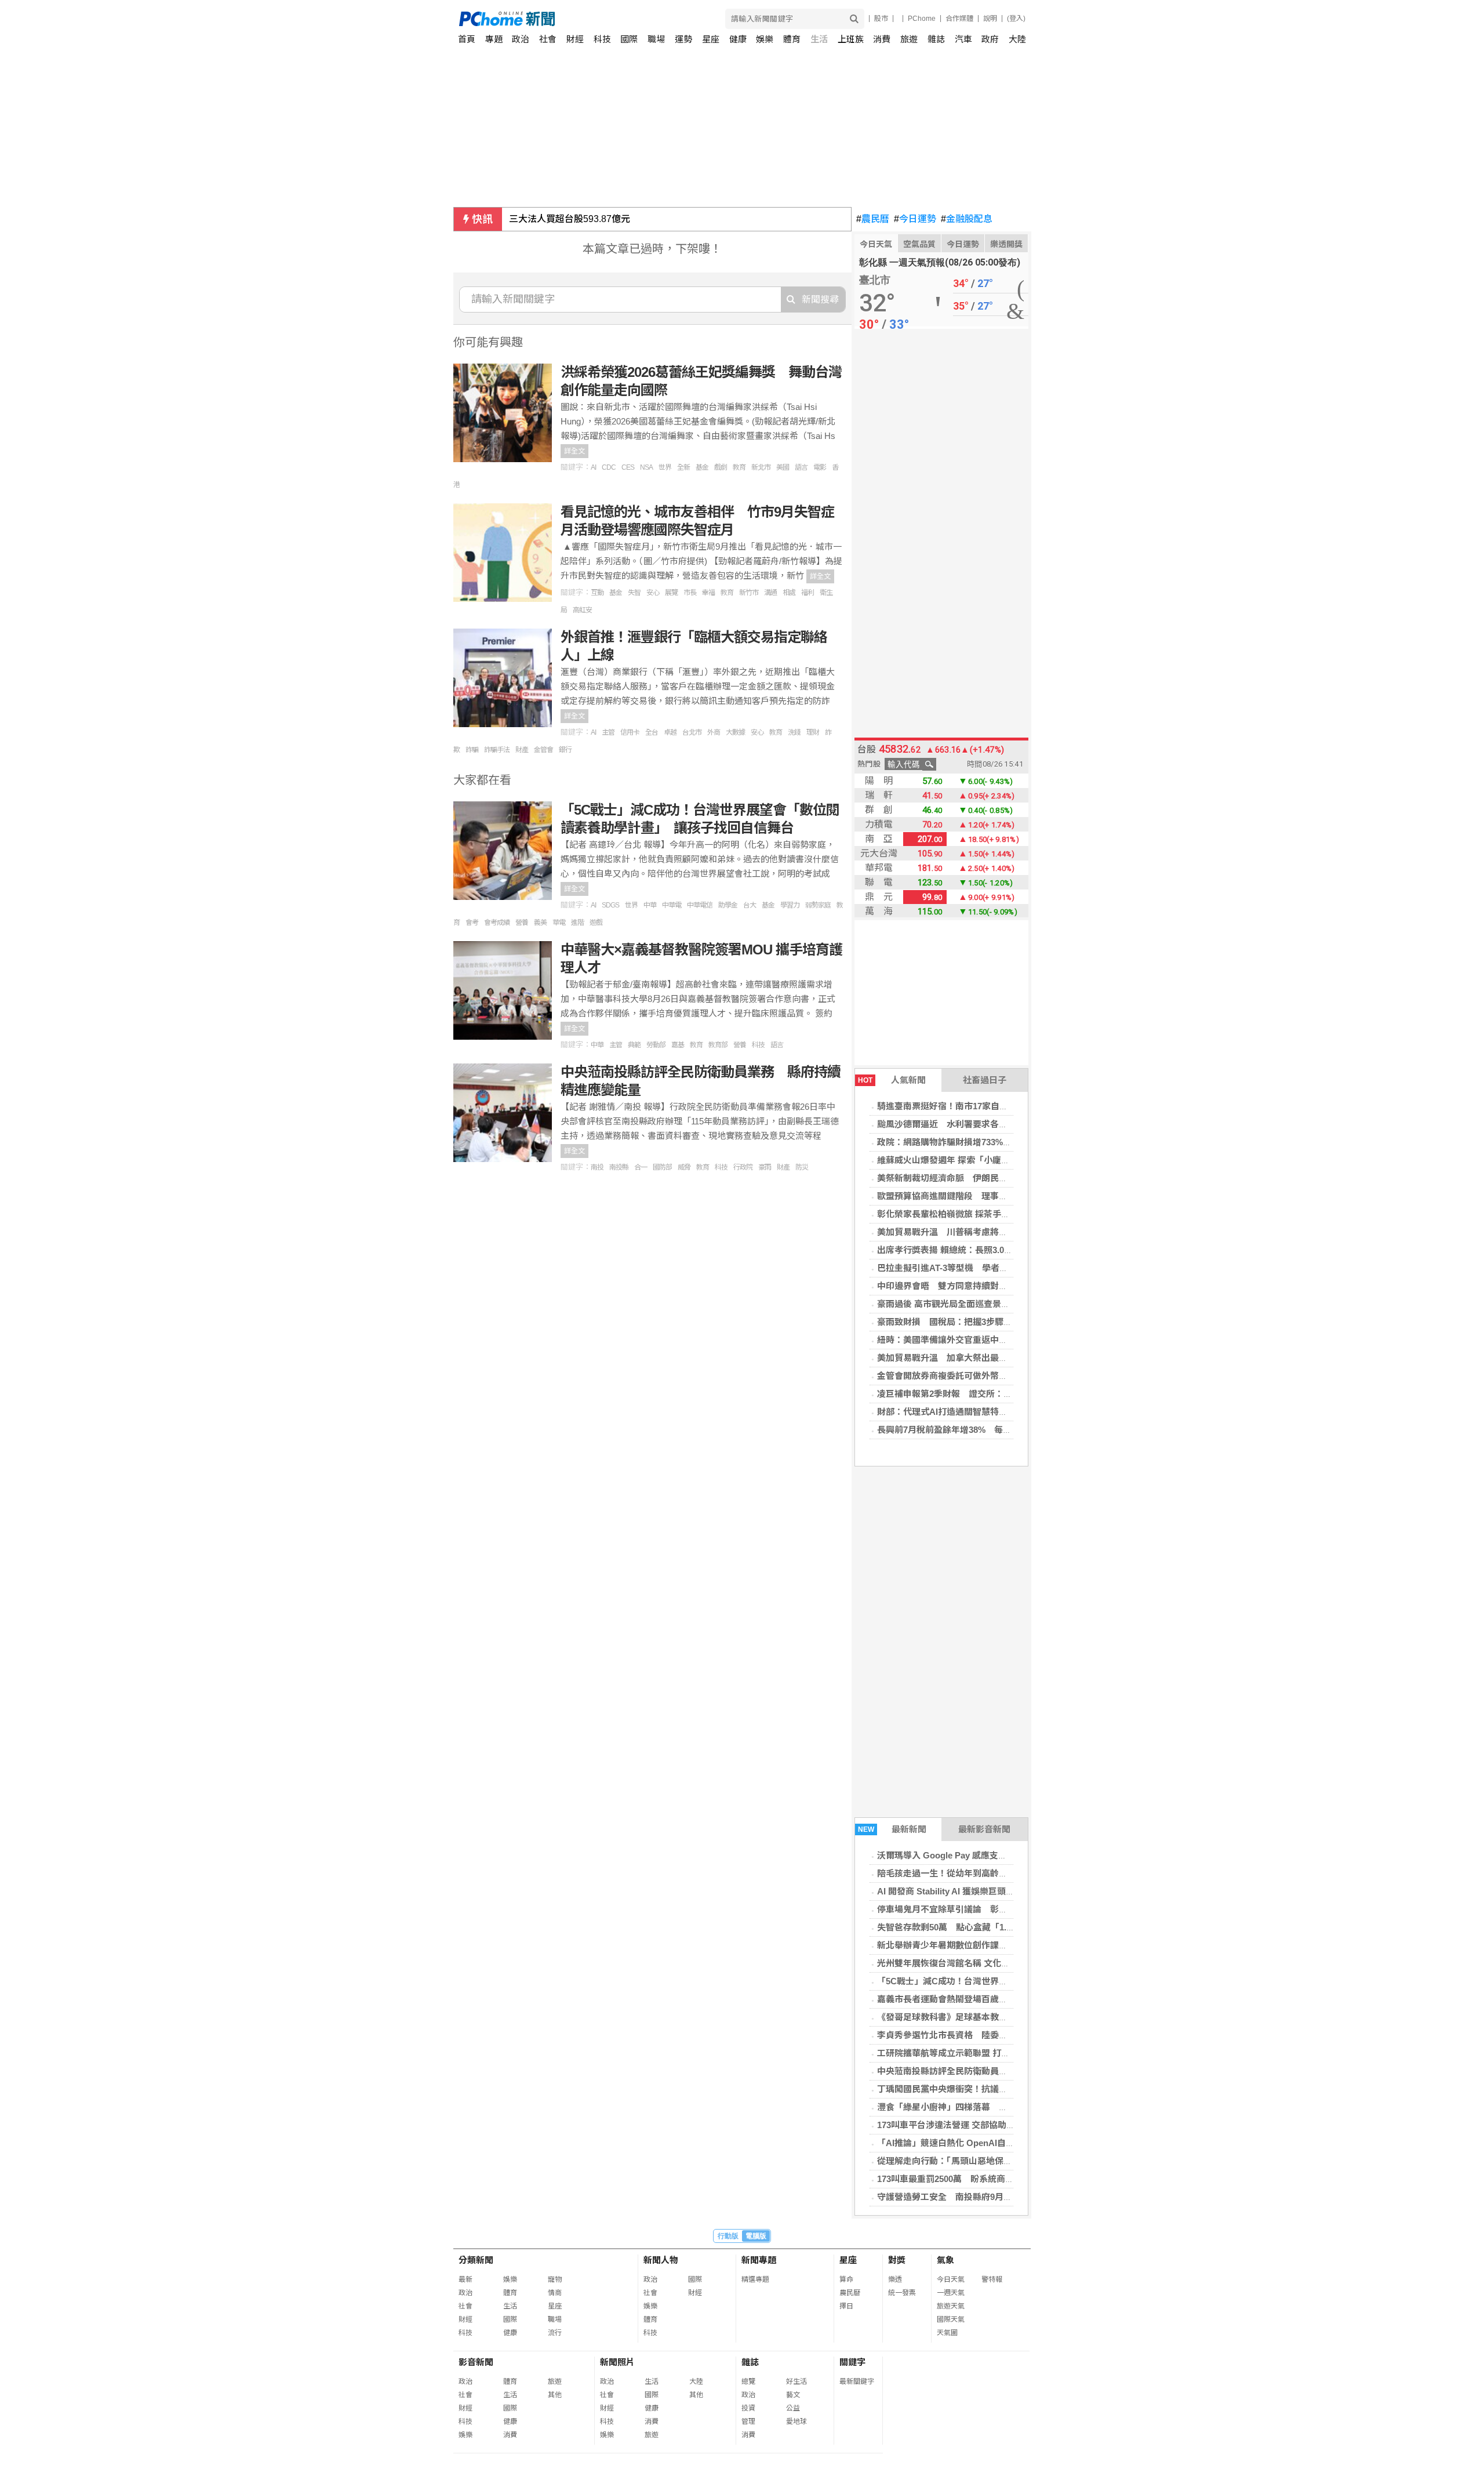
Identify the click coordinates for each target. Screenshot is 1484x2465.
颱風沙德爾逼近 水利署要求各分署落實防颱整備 (973, 1124)
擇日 (846, 2306)
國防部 (662, 1167)
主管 (608, 732)
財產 (522, 750)
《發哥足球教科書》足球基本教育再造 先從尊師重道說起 (987, 2017)
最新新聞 (892, 1829)
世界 (665, 467)
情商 (555, 2293)
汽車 (963, 39)
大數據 (735, 732)
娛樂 (765, 39)
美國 (783, 467)
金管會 (543, 750)
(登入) (1016, 19)
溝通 (770, 593)
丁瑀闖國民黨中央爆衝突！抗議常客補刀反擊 (964, 2089)
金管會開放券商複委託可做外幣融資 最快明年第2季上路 (988, 1376)
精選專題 (755, 2279)
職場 (656, 39)
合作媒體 (959, 19)
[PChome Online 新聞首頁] (601, 19)
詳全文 (574, 451)
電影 (820, 467)
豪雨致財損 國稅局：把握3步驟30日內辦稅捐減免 (975, 1322)
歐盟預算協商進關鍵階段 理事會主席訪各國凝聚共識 (981, 1196)
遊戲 (596, 923)
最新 (465, 2279)
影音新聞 (476, 2362)
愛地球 (796, 2422)
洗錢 (794, 732)
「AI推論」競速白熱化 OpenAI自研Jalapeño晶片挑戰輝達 (990, 2143)
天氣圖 (947, 2333)
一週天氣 (951, 2293)
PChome (922, 19)
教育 (739, 467)
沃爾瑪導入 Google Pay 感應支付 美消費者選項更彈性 (982, 1855)
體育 (792, 39)
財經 (575, 39)
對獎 (897, 2260)
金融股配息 (967, 219)
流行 (555, 2333)
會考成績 (497, 923)
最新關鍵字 (857, 2381)
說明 (990, 19)
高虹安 (582, 610)
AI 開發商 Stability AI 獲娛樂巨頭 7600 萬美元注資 (975, 1891)
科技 (602, 39)
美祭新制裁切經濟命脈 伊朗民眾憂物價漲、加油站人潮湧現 (994, 1178)
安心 (653, 593)
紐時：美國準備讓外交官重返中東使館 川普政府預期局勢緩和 (999, 1340)
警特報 (992, 2279)
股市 (881, 19)
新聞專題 (759, 2260)
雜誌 (936, 39)
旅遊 (909, 39)
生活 (819, 39)
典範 (634, 1045)
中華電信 (700, 905)
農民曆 (873, 219)
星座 (711, 39)
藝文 (793, 2395)
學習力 (790, 905)
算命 (846, 2279)
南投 (597, 1167)
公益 (793, 2408)
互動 (597, 593)
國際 (629, 39)
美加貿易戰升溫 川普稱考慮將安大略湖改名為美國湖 (981, 1232)
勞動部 (656, 1045)
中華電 (672, 905)
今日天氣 (876, 244)
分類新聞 (476, 2260)
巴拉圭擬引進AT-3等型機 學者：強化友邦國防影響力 (982, 1268)
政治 (521, 39)
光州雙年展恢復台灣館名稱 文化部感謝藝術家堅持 (974, 1963)
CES (628, 467)
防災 (802, 1167)
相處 (789, 593)
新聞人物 (661, 2260)
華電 (559, 923)
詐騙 (472, 750)
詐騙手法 (497, 750)
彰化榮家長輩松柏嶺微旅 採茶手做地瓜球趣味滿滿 (974, 1214)
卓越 (670, 732)
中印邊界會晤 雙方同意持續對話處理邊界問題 (968, 1286)
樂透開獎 (1006, 244)
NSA (646, 467)
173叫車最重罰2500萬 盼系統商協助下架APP (967, 2179)
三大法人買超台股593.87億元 (570, 219)
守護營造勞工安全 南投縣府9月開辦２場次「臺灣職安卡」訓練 (1001, 2197)
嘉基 (678, 1045)
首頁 (467, 39)
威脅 (684, 1167)
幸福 (708, 593)
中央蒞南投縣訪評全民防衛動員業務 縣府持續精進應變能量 (994, 2071)
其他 (555, 2395)
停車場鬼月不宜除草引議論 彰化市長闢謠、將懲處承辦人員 (994, 1909)
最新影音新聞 (984, 1829)
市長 (690, 593)
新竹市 (749, 593)
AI (593, 467)
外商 (714, 732)
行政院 (743, 1167)
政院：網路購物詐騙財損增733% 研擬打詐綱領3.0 (976, 1142)
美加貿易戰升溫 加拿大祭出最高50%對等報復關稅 (977, 1358)
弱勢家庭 (818, 905)
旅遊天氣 (951, 2306)
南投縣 (619, 1167)
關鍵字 (852, 2362)
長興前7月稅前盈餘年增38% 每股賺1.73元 (961, 1430)
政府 (990, 39)
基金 (702, 467)
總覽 (748, 2381)
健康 (738, 39)
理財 (813, 732)
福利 (808, 593)
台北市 (692, 732)
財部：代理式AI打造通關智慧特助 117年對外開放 (975, 1412)
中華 (650, 905)
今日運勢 (915, 219)
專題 (494, 39)
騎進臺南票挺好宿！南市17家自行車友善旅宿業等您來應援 (990, 1106)
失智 (634, 593)
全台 (652, 732)
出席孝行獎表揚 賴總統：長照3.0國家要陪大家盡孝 (975, 1250)
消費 (882, 39)
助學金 (728, 905)
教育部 (718, 1045)
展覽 (671, 593)
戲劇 (721, 467)
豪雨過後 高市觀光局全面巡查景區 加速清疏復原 (971, 1304)
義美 (540, 923)
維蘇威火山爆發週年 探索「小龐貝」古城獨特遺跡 (974, 1160)
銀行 (565, 750)
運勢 (683, 39)
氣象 (945, 2260)
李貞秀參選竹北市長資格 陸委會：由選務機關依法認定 (986, 2035)
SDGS (610, 905)
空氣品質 (919, 244)
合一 (641, 1167)
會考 (472, 923)
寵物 (555, 2279)
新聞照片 (617, 2362)
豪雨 (765, 1167)
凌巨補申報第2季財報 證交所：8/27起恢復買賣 (970, 1394)
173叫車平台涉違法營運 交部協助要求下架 (959, 2125)
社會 (548, 39)
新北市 (761, 467)
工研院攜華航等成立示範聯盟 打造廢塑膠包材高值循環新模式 (996, 2053)
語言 (801, 467)
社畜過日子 (985, 1080)
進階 (577, 923)
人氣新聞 (892, 1080)
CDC (609, 467)
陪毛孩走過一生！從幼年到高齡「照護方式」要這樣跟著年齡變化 (1003, 1873)
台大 (750, 905)
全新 (683, 467)
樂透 (895, 2279)
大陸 (1017, 39)
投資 (748, 2408)
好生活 (796, 2381)
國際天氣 (951, 2319)
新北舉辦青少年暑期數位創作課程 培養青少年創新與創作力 (994, 1945)
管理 (748, 2422)
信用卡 (630, 732)
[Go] (854, 19)
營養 (522, 923)
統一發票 (902, 2293)
